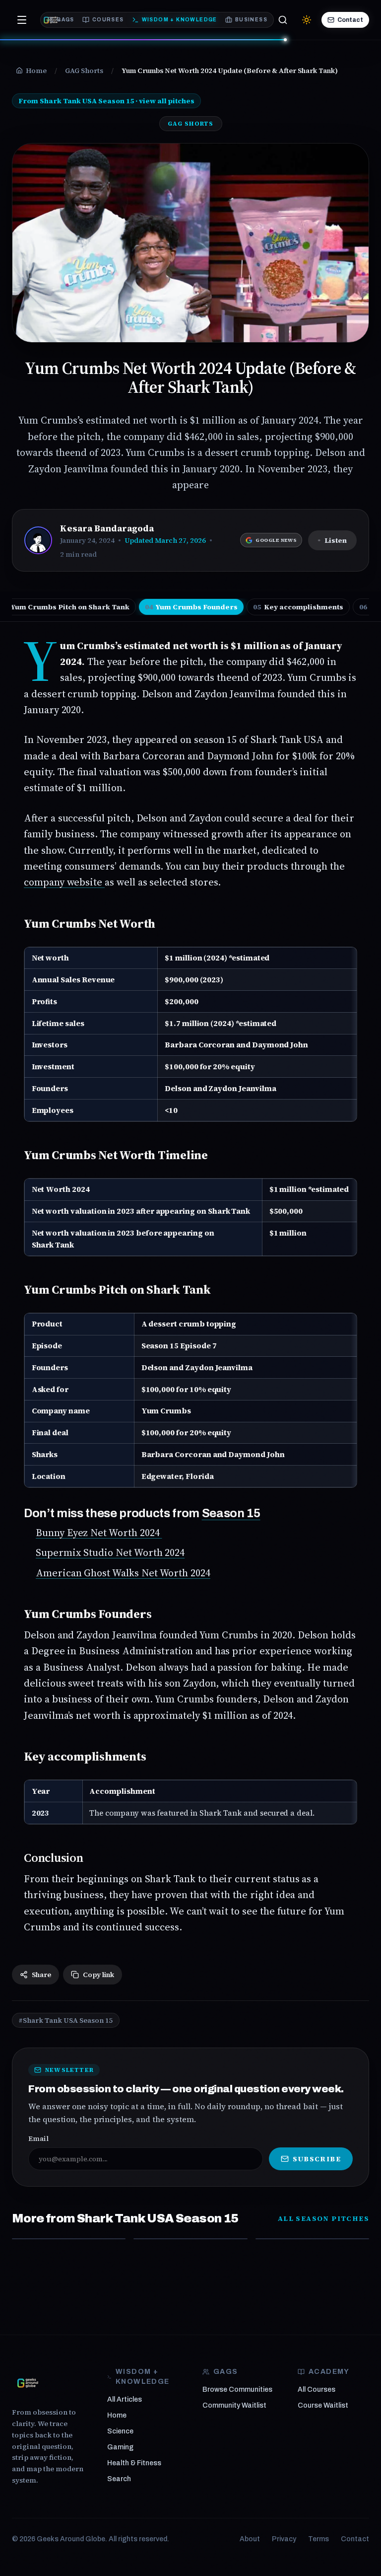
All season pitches (323, 2218)
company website (64, 882)
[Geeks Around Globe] (28, 2383)
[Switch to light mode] (307, 20)
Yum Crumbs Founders (191, 607)
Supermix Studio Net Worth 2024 (110, 1552)
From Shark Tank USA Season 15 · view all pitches (106, 101)
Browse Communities (237, 2390)
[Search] (283, 20)
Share (41, 1975)
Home (117, 2415)
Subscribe (317, 2159)
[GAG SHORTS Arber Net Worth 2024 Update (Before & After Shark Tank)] (190, 2239)
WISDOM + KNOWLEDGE (180, 20)
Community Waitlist (234, 2405)
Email (38, 2138)
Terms (318, 2539)
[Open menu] (22, 20)
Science (120, 2431)
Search (119, 2479)
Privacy (284, 2539)
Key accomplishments (298, 607)
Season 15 (231, 1513)
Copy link (98, 1975)
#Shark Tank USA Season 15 (66, 2020)
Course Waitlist (323, 2405)
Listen (336, 540)
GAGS (65, 20)
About (250, 2539)
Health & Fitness (134, 2463)
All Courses (317, 2390)
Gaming (120, 2447)
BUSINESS (251, 20)
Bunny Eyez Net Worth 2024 (99, 1533)
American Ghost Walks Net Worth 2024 (123, 1573)
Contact (350, 20)
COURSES (108, 20)
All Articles (125, 2399)
